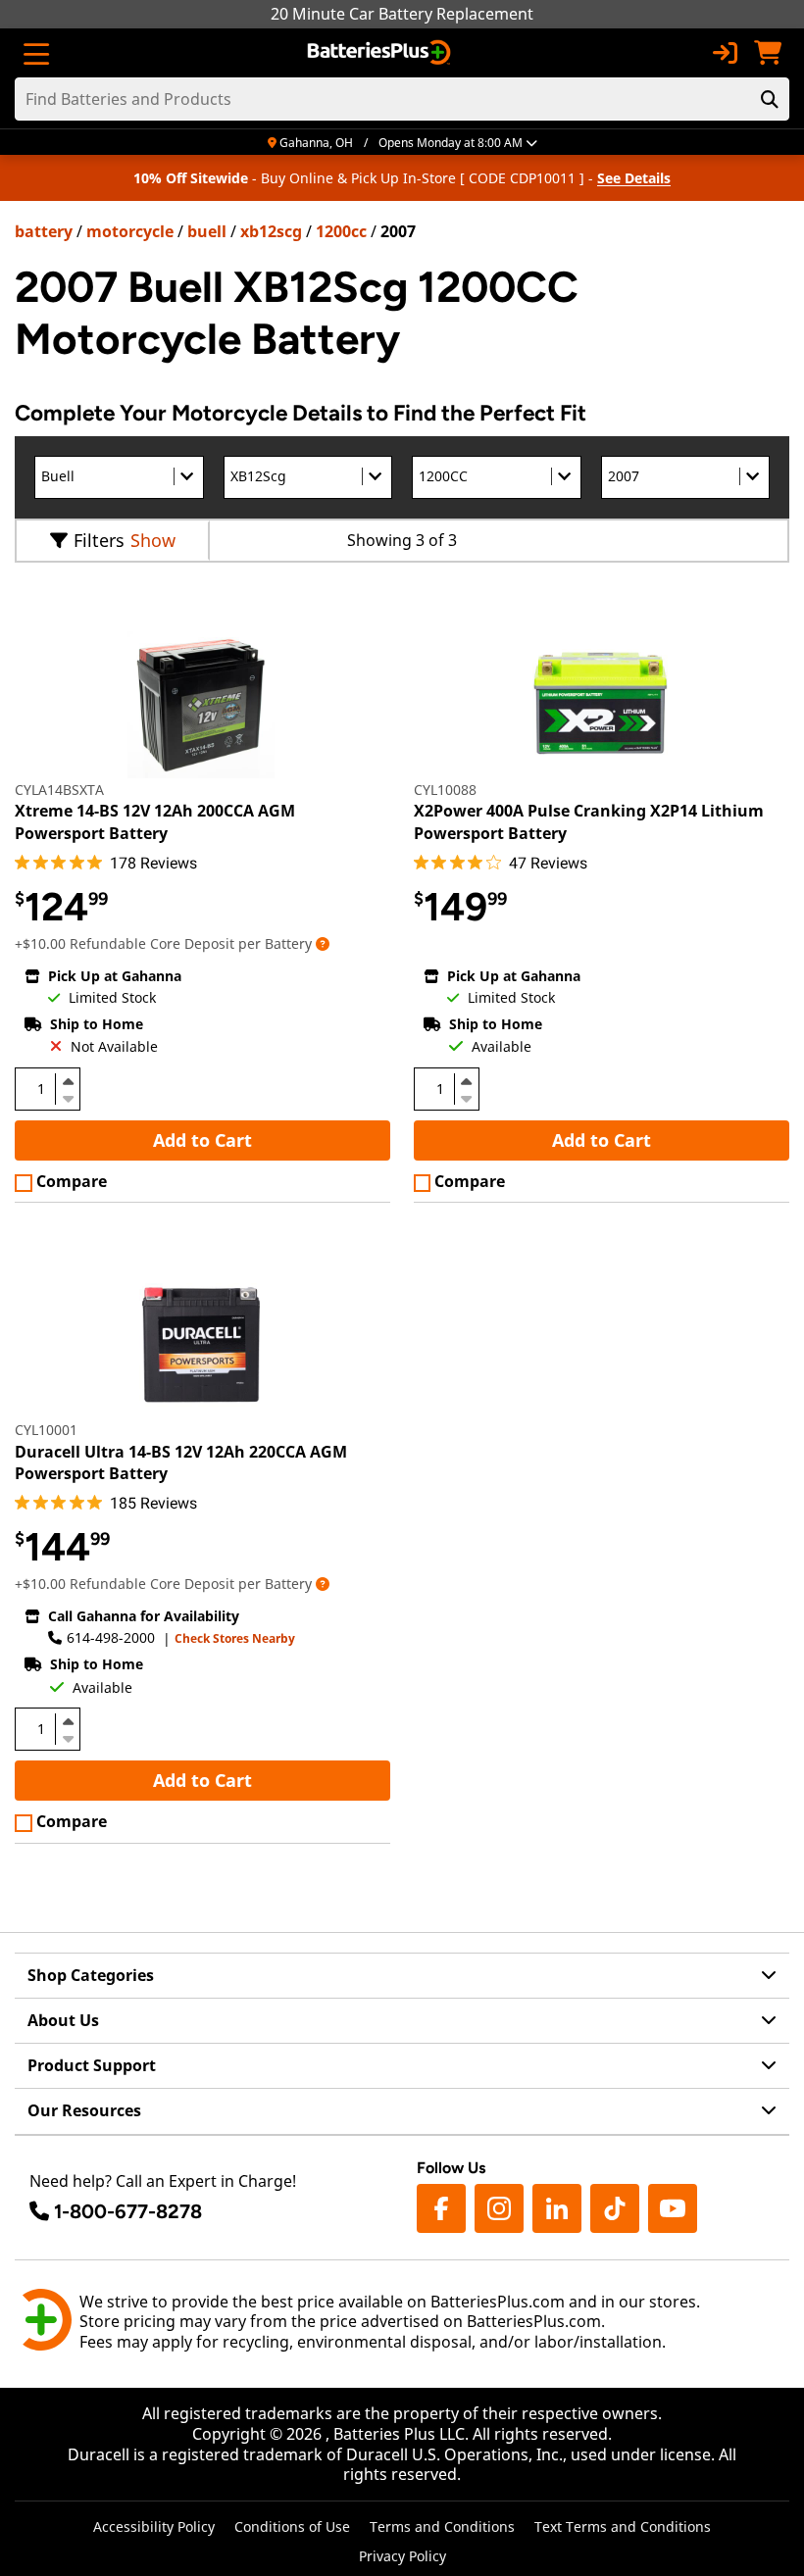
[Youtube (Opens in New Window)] (673, 2208)
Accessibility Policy (154, 2526)
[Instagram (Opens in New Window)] (499, 2208)
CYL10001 (46, 1430)
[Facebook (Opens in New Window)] (441, 2208)
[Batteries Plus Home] (381, 53)
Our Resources (84, 2110)
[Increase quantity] (68, 1081)
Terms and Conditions (442, 2526)
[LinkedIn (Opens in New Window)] (557, 2208)
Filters (99, 540)
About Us (63, 2020)
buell (207, 231)
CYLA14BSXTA (59, 790)
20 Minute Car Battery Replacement (402, 14)
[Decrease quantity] (68, 1097)
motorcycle (130, 231)
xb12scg (271, 231)
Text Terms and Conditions (623, 2526)
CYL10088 (445, 790)
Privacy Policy (402, 2556)
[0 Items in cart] (768, 53)
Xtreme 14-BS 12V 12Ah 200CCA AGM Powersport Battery (155, 821)
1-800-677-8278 (128, 2211)
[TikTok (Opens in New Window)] (615, 2208)
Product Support (92, 2065)
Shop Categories (91, 1975)
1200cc (341, 231)
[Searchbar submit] (770, 99)
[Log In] (725, 53)
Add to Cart (202, 1140)
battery (44, 231)
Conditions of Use (292, 2526)
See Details (634, 178)
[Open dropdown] (323, 943)
